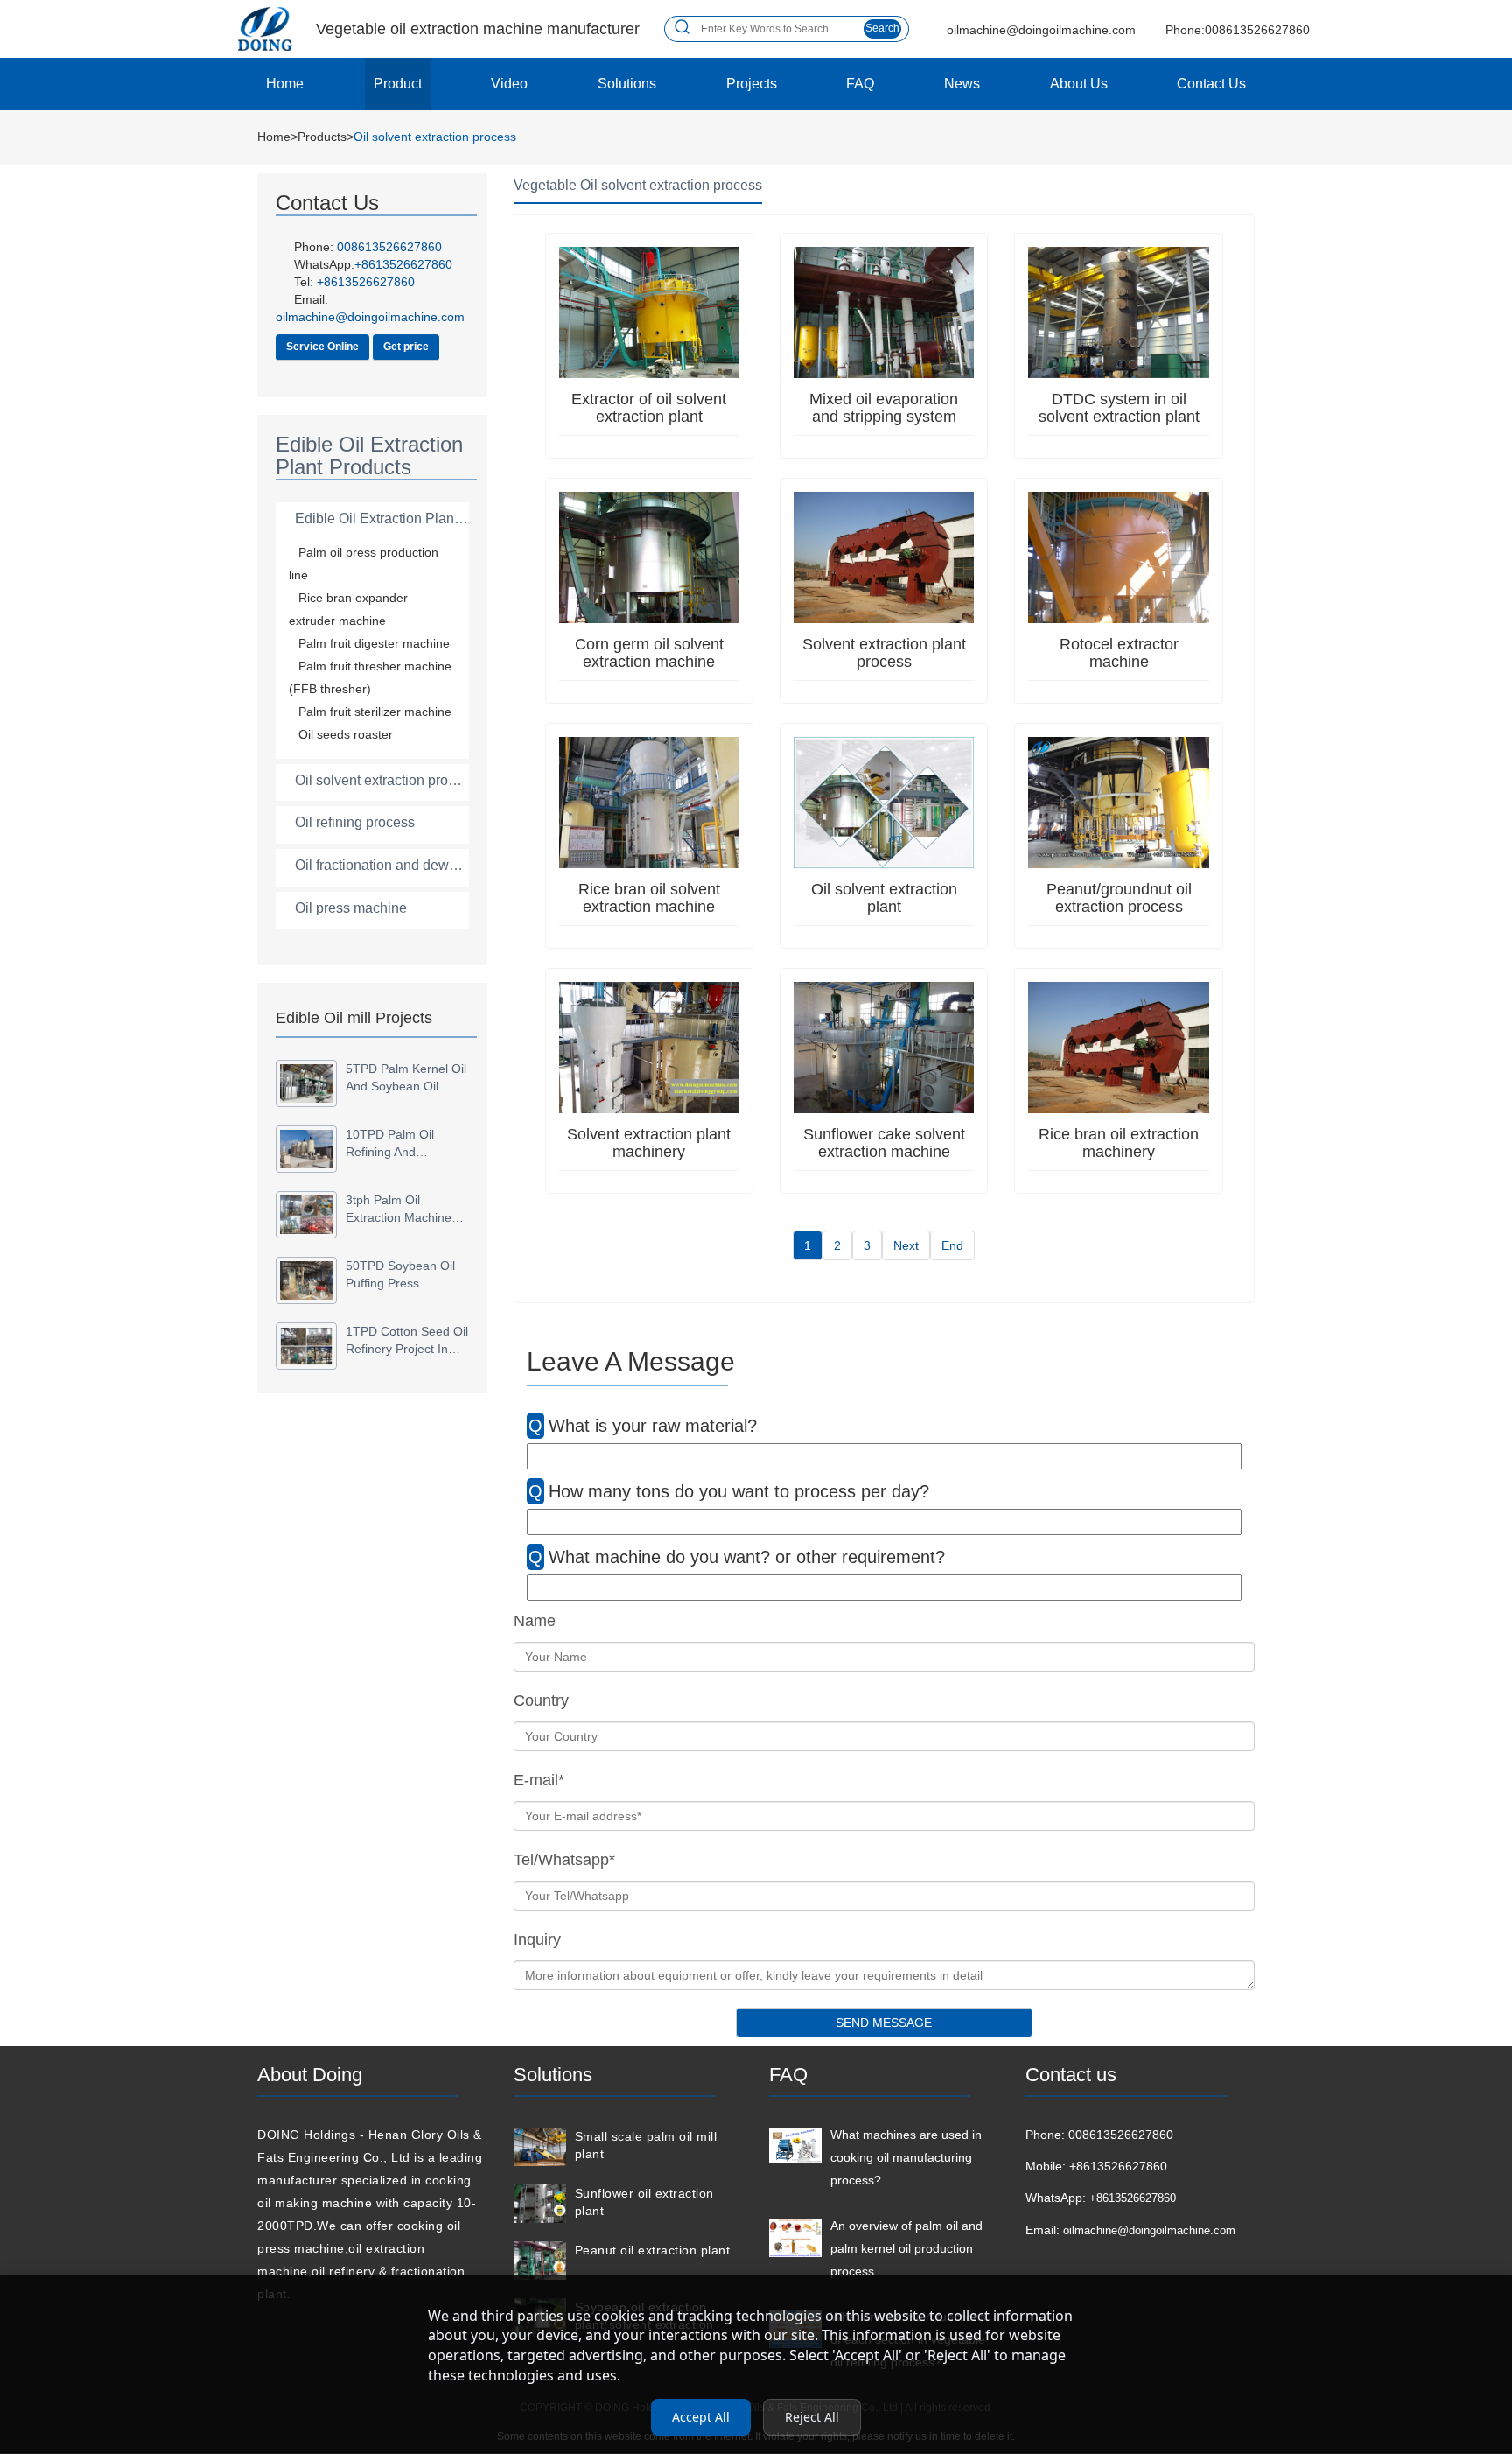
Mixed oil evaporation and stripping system (884, 408)
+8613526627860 (366, 282)
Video (509, 84)
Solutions (627, 84)
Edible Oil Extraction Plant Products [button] (406, 519)
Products (322, 137)
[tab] (372, 519)
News (962, 84)
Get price (406, 347)
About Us (1079, 84)
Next (906, 1245)
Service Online (322, 347)
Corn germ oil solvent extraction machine (649, 653)
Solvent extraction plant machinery (649, 1143)
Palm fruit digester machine (374, 643)
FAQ (860, 84)
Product (398, 84)
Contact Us (1211, 84)
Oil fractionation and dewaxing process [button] (415, 865)
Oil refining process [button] (355, 822)
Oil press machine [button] (351, 908)
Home (285, 84)
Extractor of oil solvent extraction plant (649, 408)
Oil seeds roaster (346, 734)
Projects (752, 84)
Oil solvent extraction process (435, 137)
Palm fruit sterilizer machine (375, 712)
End (952, 1245)
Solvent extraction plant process (884, 653)
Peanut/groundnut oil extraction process (1119, 898)
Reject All (812, 2417)
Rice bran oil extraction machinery (1119, 1143)
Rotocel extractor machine (1119, 653)
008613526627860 (389, 247)
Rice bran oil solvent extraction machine (649, 898)
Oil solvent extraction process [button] (386, 780)
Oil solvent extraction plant (884, 898)
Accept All (701, 2417)
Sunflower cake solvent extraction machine (884, 1143)
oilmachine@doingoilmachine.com (1149, 2230)
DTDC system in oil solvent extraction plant (1119, 408)
